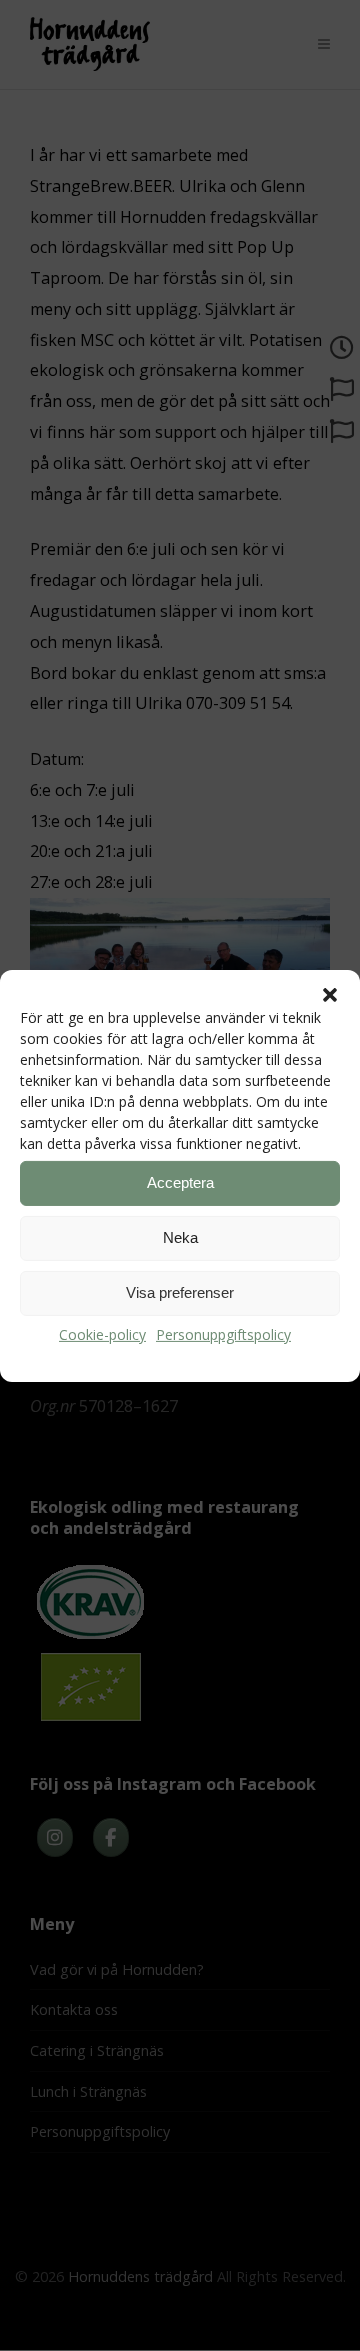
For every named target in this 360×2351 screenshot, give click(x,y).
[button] (330, 994)
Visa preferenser (180, 1292)
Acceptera (180, 1182)
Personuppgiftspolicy (223, 1333)
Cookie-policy (102, 1333)
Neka (180, 1237)
